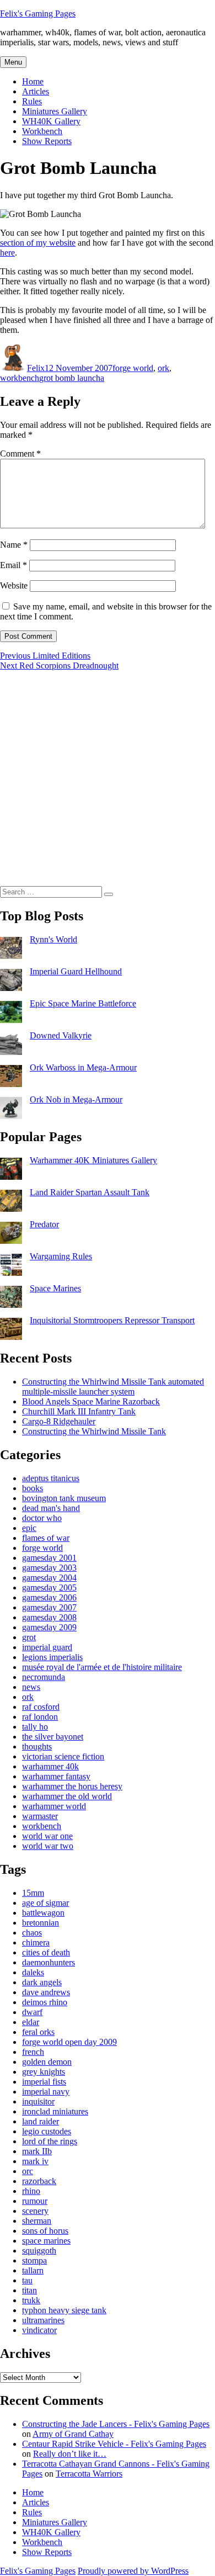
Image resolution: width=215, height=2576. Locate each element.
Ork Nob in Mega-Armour (76, 1099)
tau (27, 2280)
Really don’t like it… (70, 2454)
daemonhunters (49, 1962)
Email (14, 565)
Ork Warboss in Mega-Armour (83, 1067)
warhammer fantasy (56, 1776)
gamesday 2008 (49, 1617)
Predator (44, 1224)
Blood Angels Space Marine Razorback (91, 1401)
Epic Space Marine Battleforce (83, 1003)
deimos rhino (45, 2002)
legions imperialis (52, 1657)
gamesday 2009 (49, 1627)
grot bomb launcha (72, 378)
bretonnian (41, 1923)
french (33, 2052)
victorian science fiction (63, 1756)
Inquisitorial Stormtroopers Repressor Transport (112, 1320)
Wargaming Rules (61, 1256)
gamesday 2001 (49, 1558)
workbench (20, 378)
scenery (35, 2211)
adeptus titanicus (51, 1478)
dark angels (42, 1982)
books (33, 1488)
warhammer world (54, 1806)
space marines (46, 2241)
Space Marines (55, 1288)
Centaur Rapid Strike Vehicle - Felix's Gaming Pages (114, 2444)
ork (163, 368)
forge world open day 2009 (69, 2042)
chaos (32, 1933)
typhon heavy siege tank (64, 2310)
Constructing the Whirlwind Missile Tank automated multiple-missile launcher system (113, 1387)
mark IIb (37, 2151)
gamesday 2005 (49, 1588)
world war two (48, 1846)
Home (33, 81)
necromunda (44, 1677)
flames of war (46, 1538)
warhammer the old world (67, 1796)
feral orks (38, 2032)
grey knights (44, 2072)
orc (28, 2171)
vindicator (39, 2330)
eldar (31, 2022)
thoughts (37, 1747)
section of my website (38, 243)
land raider (41, 2121)
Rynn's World (53, 939)
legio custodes (47, 2131)
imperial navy (46, 2092)
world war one (47, 1836)
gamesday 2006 (49, 1597)
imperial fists (44, 2082)
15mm (33, 1893)
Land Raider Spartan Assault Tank (90, 1192)
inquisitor (38, 2101)
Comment (20, 454)
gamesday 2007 (49, 1607)
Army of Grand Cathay (73, 2434)
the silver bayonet (53, 1737)
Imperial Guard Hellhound (76, 971)
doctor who (42, 1518)
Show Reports (47, 141)
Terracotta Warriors (89, 2474)
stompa (34, 2260)
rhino (31, 2191)
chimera (36, 1942)
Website (14, 585)
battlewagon (43, 1913)
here (7, 253)
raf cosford (41, 1707)
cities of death (46, 1952)
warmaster (40, 1816)
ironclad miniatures (55, 2111)
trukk (31, 2300)
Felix (36, 368)
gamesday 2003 (49, 1568)
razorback (39, 2181)
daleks (33, 1972)
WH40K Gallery (51, 121)
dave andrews (46, 1992)
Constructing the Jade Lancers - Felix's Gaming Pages (116, 2424)
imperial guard (47, 1647)
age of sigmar (45, 1903)
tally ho (35, 1727)
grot (29, 1637)
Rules (32, 101)
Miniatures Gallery (55, 111)
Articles (36, 91)
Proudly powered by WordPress (133, 2571)
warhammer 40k (50, 1766)
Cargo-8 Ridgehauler (59, 1421)
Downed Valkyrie (61, 1035)
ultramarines (43, 2320)
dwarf (32, 2012)
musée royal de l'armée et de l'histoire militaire (102, 1667)
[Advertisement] (108, 778)
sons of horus (45, 2231)
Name (14, 545)
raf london (40, 1717)
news (31, 1687)
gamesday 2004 (49, 1578)
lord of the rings (50, 2141)
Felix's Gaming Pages (38, 14)
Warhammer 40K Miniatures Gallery (93, 1160)
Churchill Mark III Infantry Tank (79, 1411)
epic (29, 1528)
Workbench (42, 131)
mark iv (35, 2161)
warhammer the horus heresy (72, 1786)
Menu (13, 62)
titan (29, 2290)
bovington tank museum (64, 1498)
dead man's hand (51, 1508)
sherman (37, 2221)
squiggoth (39, 2251)
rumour (35, 2201)
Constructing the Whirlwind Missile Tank (94, 1431)
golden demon (47, 2062)
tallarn (33, 2270)
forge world (133, 368)
